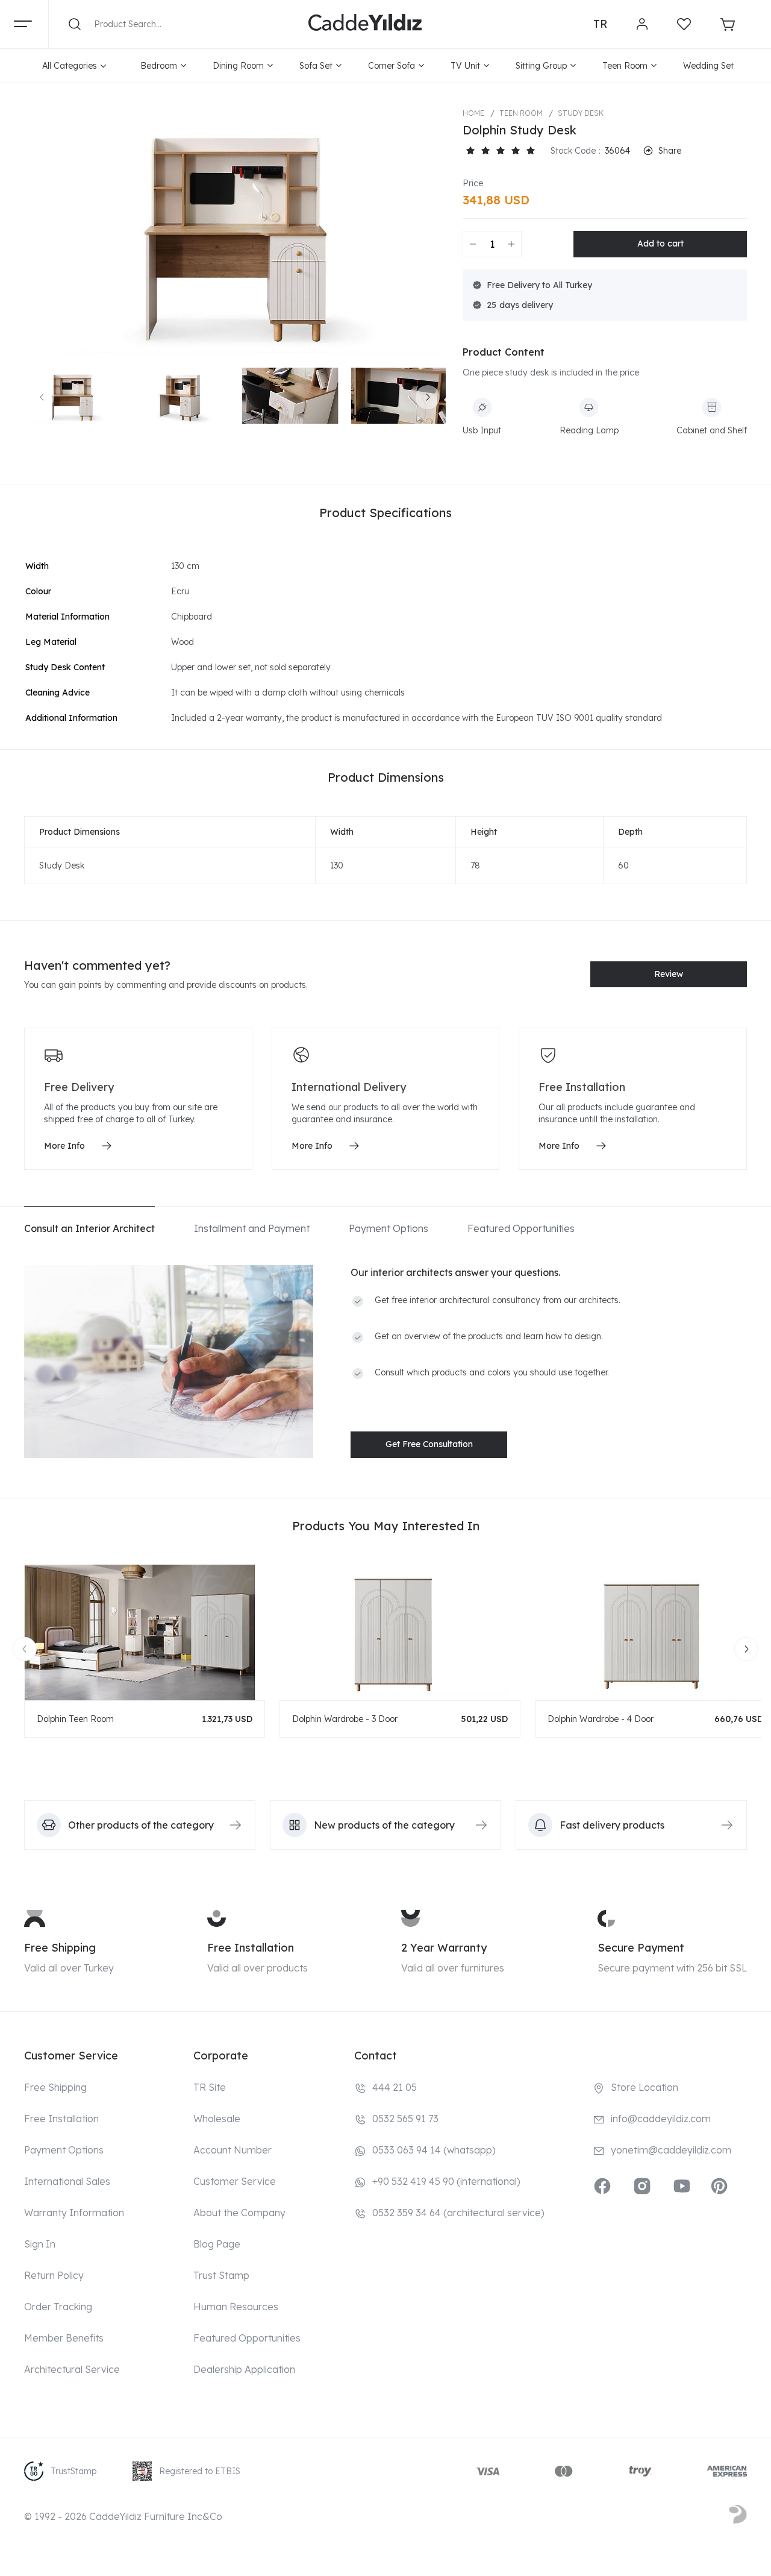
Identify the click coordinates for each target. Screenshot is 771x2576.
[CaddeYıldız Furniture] (365, 24)
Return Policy (54, 2275)
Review (669, 974)
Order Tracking (58, 2307)
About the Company (239, 2213)
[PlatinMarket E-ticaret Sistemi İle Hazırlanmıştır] (738, 2516)
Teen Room (625, 66)
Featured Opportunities (247, 2338)
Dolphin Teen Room (75, 1719)
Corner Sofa (392, 66)
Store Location (645, 2087)
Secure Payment (641, 1948)
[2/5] (478, 151)
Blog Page (217, 2244)
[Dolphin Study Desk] (235, 231)
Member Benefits (64, 2338)
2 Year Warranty (444, 1948)
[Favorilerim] (684, 24)
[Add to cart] (660, 244)
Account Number (233, 2150)
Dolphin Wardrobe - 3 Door (345, 1719)
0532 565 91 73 (405, 2119)
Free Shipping (60, 1948)
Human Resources (236, 2307)
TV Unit (465, 66)
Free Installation (251, 1948)
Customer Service (235, 2181)
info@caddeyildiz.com (661, 2119)
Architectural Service (72, 2369)
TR (600, 24)
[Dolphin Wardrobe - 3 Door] (400, 1632)
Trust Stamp (221, 2275)
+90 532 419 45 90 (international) (446, 2181)
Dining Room (238, 66)
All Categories (70, 66)
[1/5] (470, 151)
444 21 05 (395, 2087)
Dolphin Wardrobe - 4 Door (601, 1719)
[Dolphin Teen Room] (145, 1632)
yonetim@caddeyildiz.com (671, 2150)
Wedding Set (708, 66)
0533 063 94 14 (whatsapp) (434, 2150)
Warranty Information (74, 2213)
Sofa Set (316, 66)
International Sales (67, 2181)
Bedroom (159, 66)
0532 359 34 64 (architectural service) (458, 2213)
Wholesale (217, 2119)
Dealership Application (244, 2369)
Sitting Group (541, 66)
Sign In (40, 2244)
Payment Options (64, 2150)
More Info (64, 1146)
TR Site (210, 2087)
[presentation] (42, 397)
